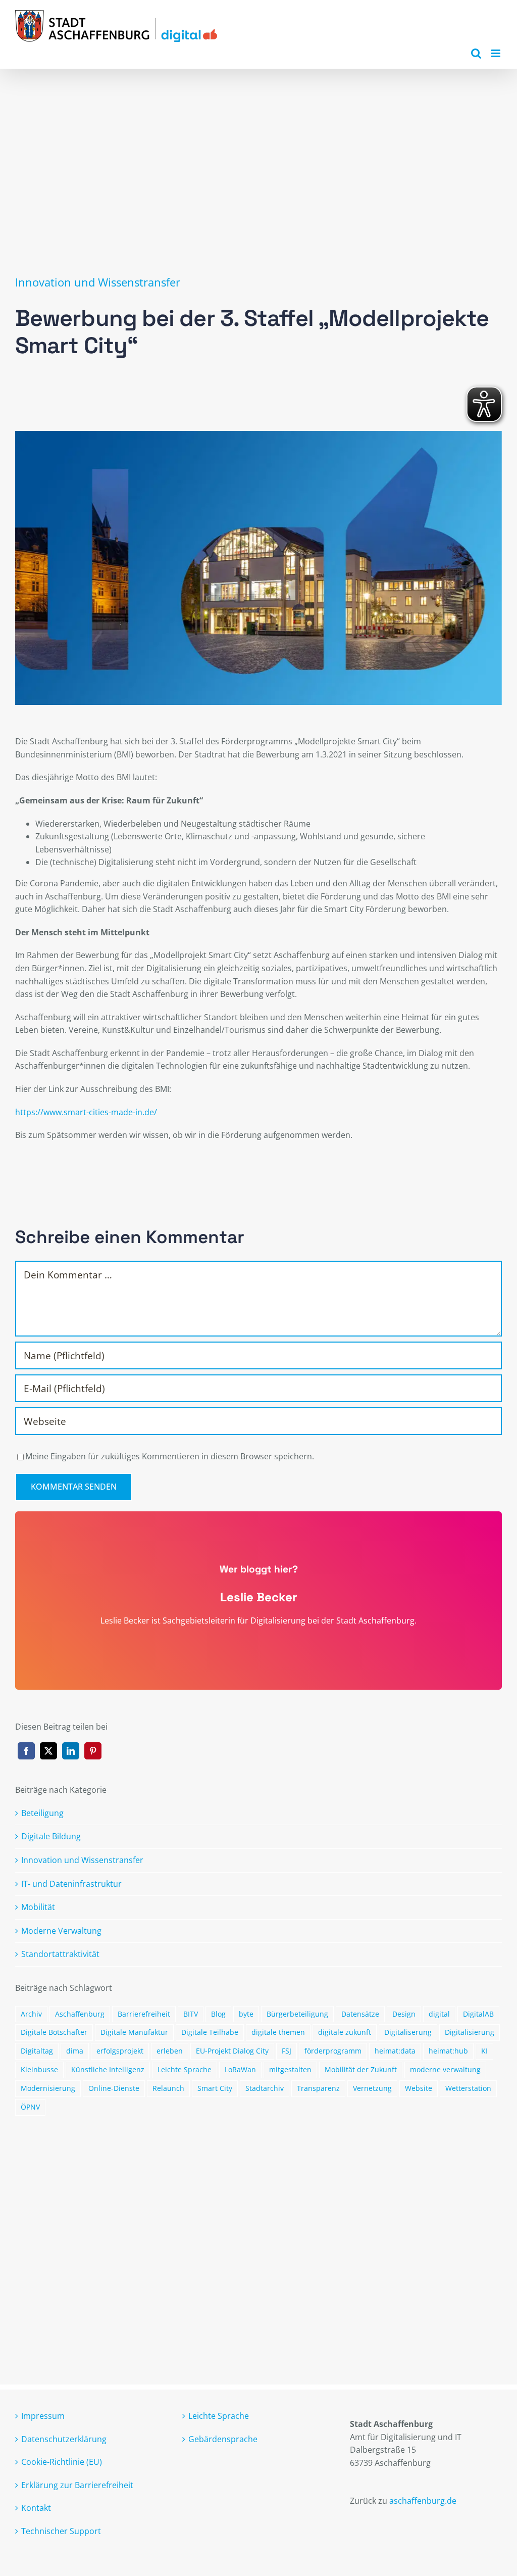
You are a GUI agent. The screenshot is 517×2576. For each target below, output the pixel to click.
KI (484, 2051)
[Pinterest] (93, 1751)
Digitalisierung (470, 2032)
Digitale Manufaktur (134, 2032)
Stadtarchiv (265, 2088)
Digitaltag (37, 2051)
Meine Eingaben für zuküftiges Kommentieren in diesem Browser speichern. (170, 1456)
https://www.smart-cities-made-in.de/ (86, 1112)
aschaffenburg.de (423, 2501)
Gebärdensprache (223, 2439)
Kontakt (36, 2508)
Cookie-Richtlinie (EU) (62, 2462)
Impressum (43, 2416)
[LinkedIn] (71, 1751)
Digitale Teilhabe (210, 2032)
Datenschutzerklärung (64, 2439)
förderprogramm (333, 2051)
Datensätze (360, 2014)
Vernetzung (372, 2088)
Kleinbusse (39, 2069)
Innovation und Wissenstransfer (98, 282)
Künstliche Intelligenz (108, 2069)
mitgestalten (290, 2069)
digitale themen (278, 2032)
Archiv (31, 2014)
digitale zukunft (345, 2032)
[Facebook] (26, 1751)
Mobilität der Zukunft (361, 2069)
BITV (191, 2014)
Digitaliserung (408, 2032)
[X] (48, 1751)
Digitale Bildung (51, 1836)
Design (404, 2014)
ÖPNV (30, 2107)
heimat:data (395, 2051)
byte (246, 2014)
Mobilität (38, 1907)
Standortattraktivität (60, 1954)
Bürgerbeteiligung (297, 2014)
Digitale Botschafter (54, 2032)
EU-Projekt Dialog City (232, 2051)
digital (439, 2014)
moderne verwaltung (445, 2069)
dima (75, 2051)
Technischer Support (61, 2531)
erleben (170, 2051)
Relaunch (168, 2088)
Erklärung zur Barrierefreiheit (77, 2485)
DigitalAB (478, 2014)
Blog (218, 2014)
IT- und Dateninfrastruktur (71, 1884)
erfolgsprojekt (120, 2051)
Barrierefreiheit (144, 2014)
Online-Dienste (114, 2088)
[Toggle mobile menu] (497, 53)
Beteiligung (42, 1813)
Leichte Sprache (185, 2069)
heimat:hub (448, 2051)
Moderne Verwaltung (61, 1931)
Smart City (215, 2088)
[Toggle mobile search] (476, 53)
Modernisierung (48, 2088)
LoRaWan (240, 2069)
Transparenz (318, 2088)
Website (419, 2088)
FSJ (287, 2051)
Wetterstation (468, 2088)
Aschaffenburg (80, 2014)
